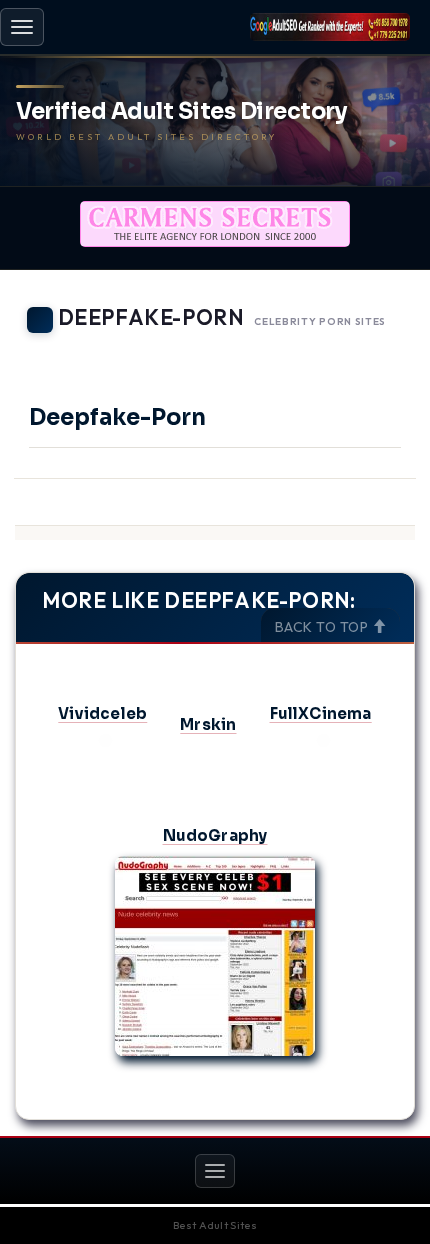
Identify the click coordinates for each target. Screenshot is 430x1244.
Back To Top (323, 627)
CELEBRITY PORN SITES (320, 321)
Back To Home (360, 350)
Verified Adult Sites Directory (181, 112)
